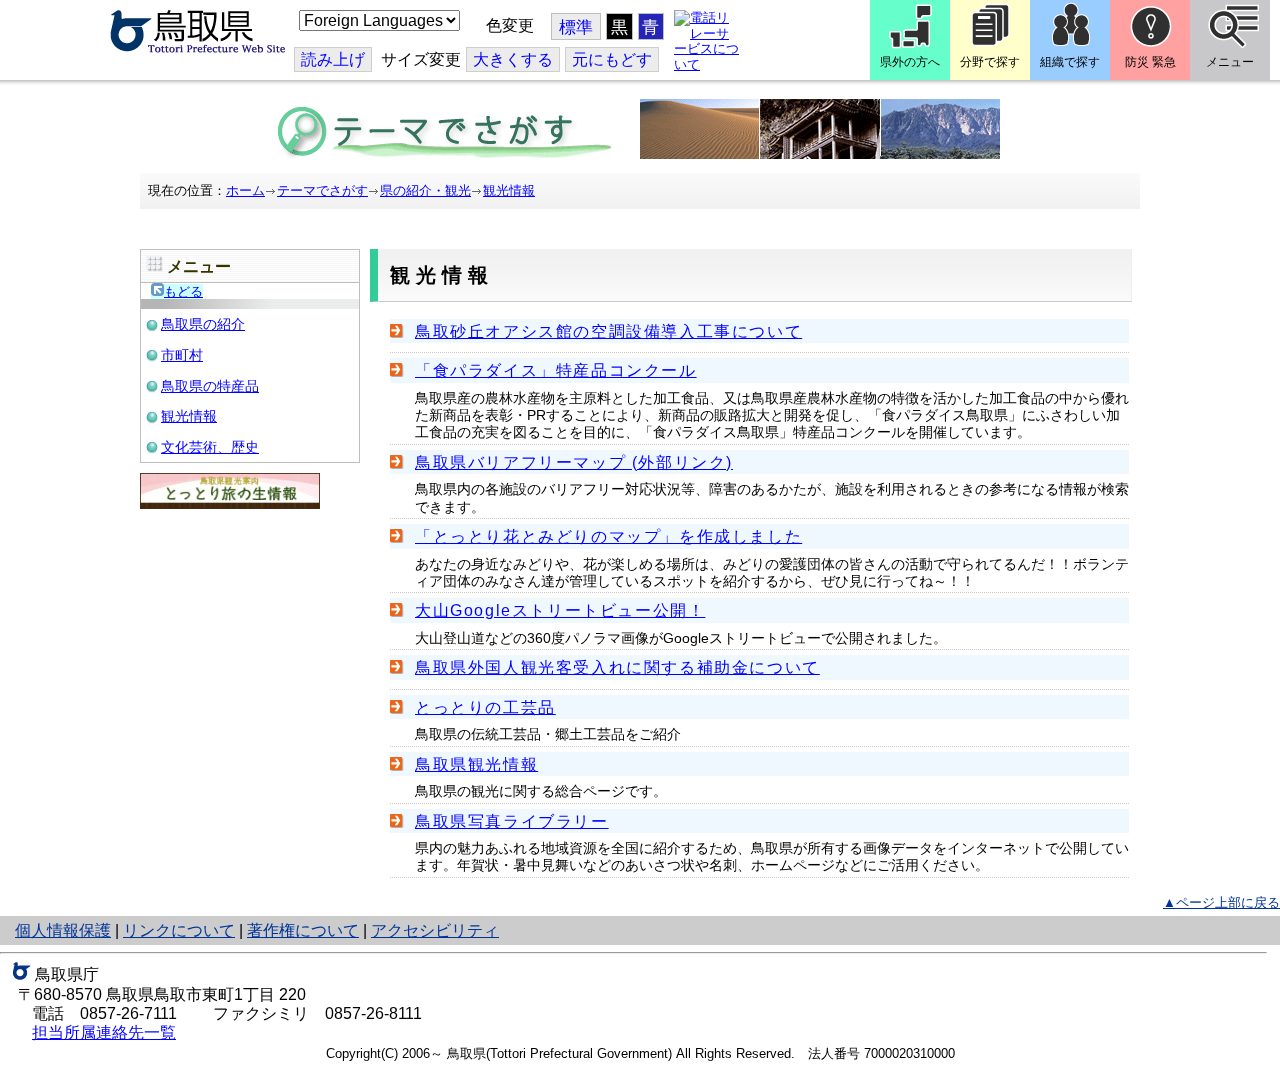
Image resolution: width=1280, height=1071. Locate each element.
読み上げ (333, 59)
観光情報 (509, 190)
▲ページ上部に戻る (1221, 902)
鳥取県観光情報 (476, 764)
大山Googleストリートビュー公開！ (560, 610)
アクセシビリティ (435, 930)
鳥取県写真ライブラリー (512, 821)
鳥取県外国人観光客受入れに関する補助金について (617, 667)
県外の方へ (910, 62)
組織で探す (1070, 62)
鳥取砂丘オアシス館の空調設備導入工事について (608, 331)
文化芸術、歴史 (210, 447)
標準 (576, 27)
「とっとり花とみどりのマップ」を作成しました (608, 536)
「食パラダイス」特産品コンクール (556, 370)
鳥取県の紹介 (203, 324)
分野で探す (990, 62)
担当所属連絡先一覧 (104, 1032)
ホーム (245, 190)
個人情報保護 (63, 930)
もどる (183, 291)
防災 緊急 (1150, 62)
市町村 (182, 355)
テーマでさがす (322, 190)
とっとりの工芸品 (485, 707)
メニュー (1230, 62)
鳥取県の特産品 (210, 386)
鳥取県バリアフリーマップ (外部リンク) (574, 462)
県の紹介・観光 (425, 190)
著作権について (303, 930)
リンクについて (179, 930)
